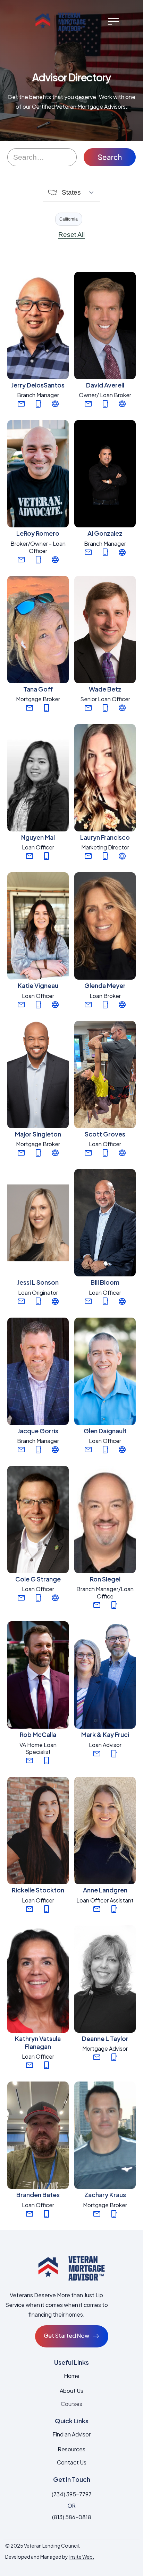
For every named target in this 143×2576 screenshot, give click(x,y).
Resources (71, 2449)
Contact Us (72, 2462)
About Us (71, 2391)
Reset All (71, 235)
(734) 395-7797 (72, 2494)
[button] (113, 21)
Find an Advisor (71, 2434)
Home (72, 2376)
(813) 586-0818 (72, 2517)
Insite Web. (82, 2557)
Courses (71, 2404)
